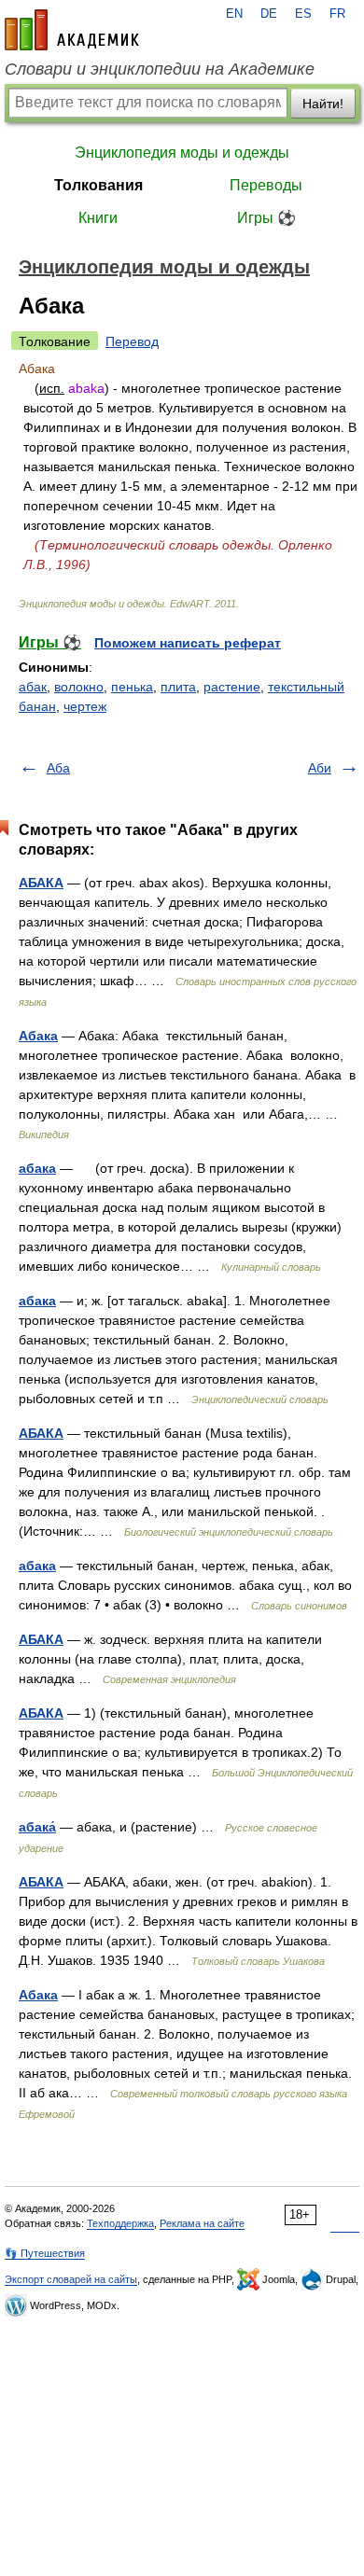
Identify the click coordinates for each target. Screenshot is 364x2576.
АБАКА (41, 883)
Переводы (266, 185)
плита (178, 687)
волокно (79, 687)
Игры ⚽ (266, 218)
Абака (38, 1036)
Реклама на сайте (202, 2223)
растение (232, 687)
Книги (98, 218)
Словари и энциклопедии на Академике (160, 69)
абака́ (37, 1827)
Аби (320, 768)
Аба (58, 768)
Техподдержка (120, 2223)
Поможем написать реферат (188, 643)
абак (33, 687)
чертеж (85, 706)
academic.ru (72, 30)
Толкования (98, 185)
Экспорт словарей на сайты (71, 2279)
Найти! (323, 104)
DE (269, 14)
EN (234, 14)
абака (37, 1168)
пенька (132, 687)
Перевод (132, 341)
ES (303, 14)
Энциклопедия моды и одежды (182, 153)
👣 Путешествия (45, 2253)
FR (337, 14)
